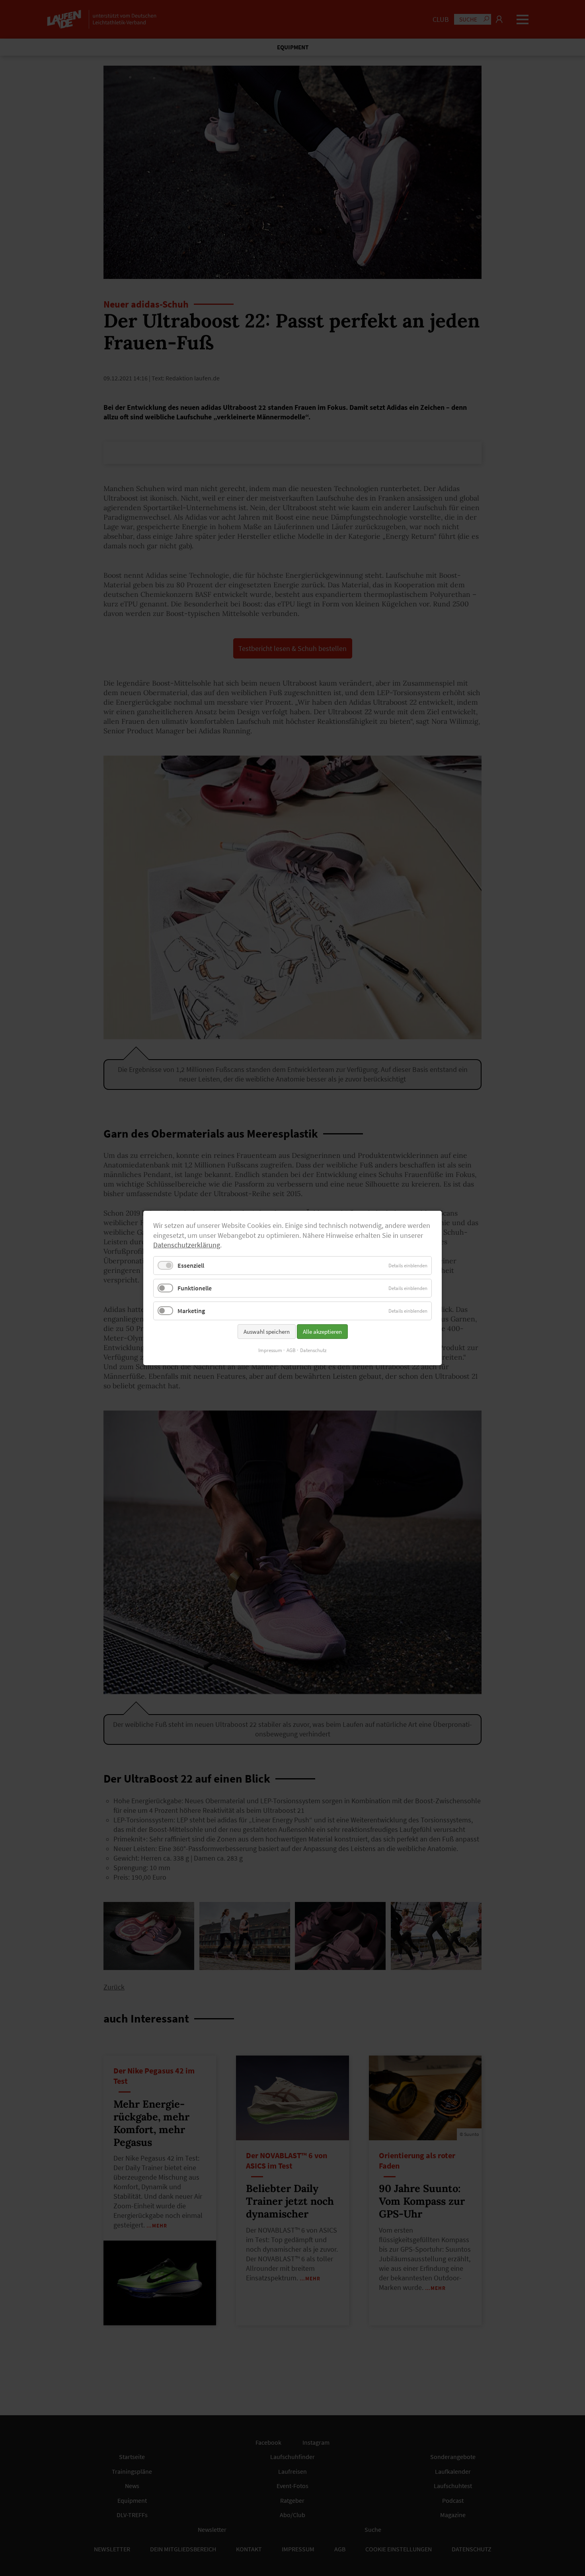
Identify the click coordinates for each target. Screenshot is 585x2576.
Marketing (191, 1311)
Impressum (270, 1350)
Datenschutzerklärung (187, 1245)
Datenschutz (313, 1350)
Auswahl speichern (267, 1332)
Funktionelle (195, 1288)
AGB (291, 1350)
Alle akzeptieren (322, 1332)
